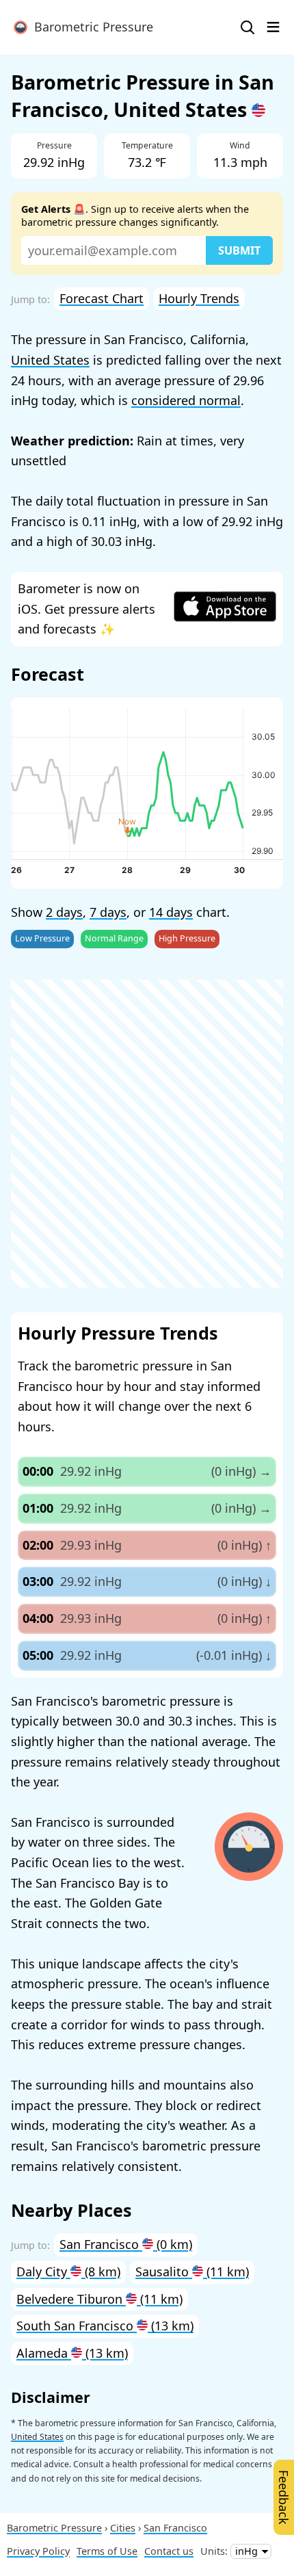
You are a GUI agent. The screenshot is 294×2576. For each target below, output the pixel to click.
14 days (171, 912)
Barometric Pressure (90, 27)
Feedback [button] (284, 2497)
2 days (64, 912)
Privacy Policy (38, 2551)
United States (50, 360)
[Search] (248, 27)
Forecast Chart (102, 298)
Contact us (169, 2551)
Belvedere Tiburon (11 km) (99, 2299)
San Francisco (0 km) (126, 2244)
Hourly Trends (199, 298)
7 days (108, 912)
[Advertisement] (147, 1134)
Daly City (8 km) (68, 2272)
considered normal (186, 400)
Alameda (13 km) (72, 2353)
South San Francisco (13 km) (105, 2326)
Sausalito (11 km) (192, 2272)
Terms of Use (107, 2551)
